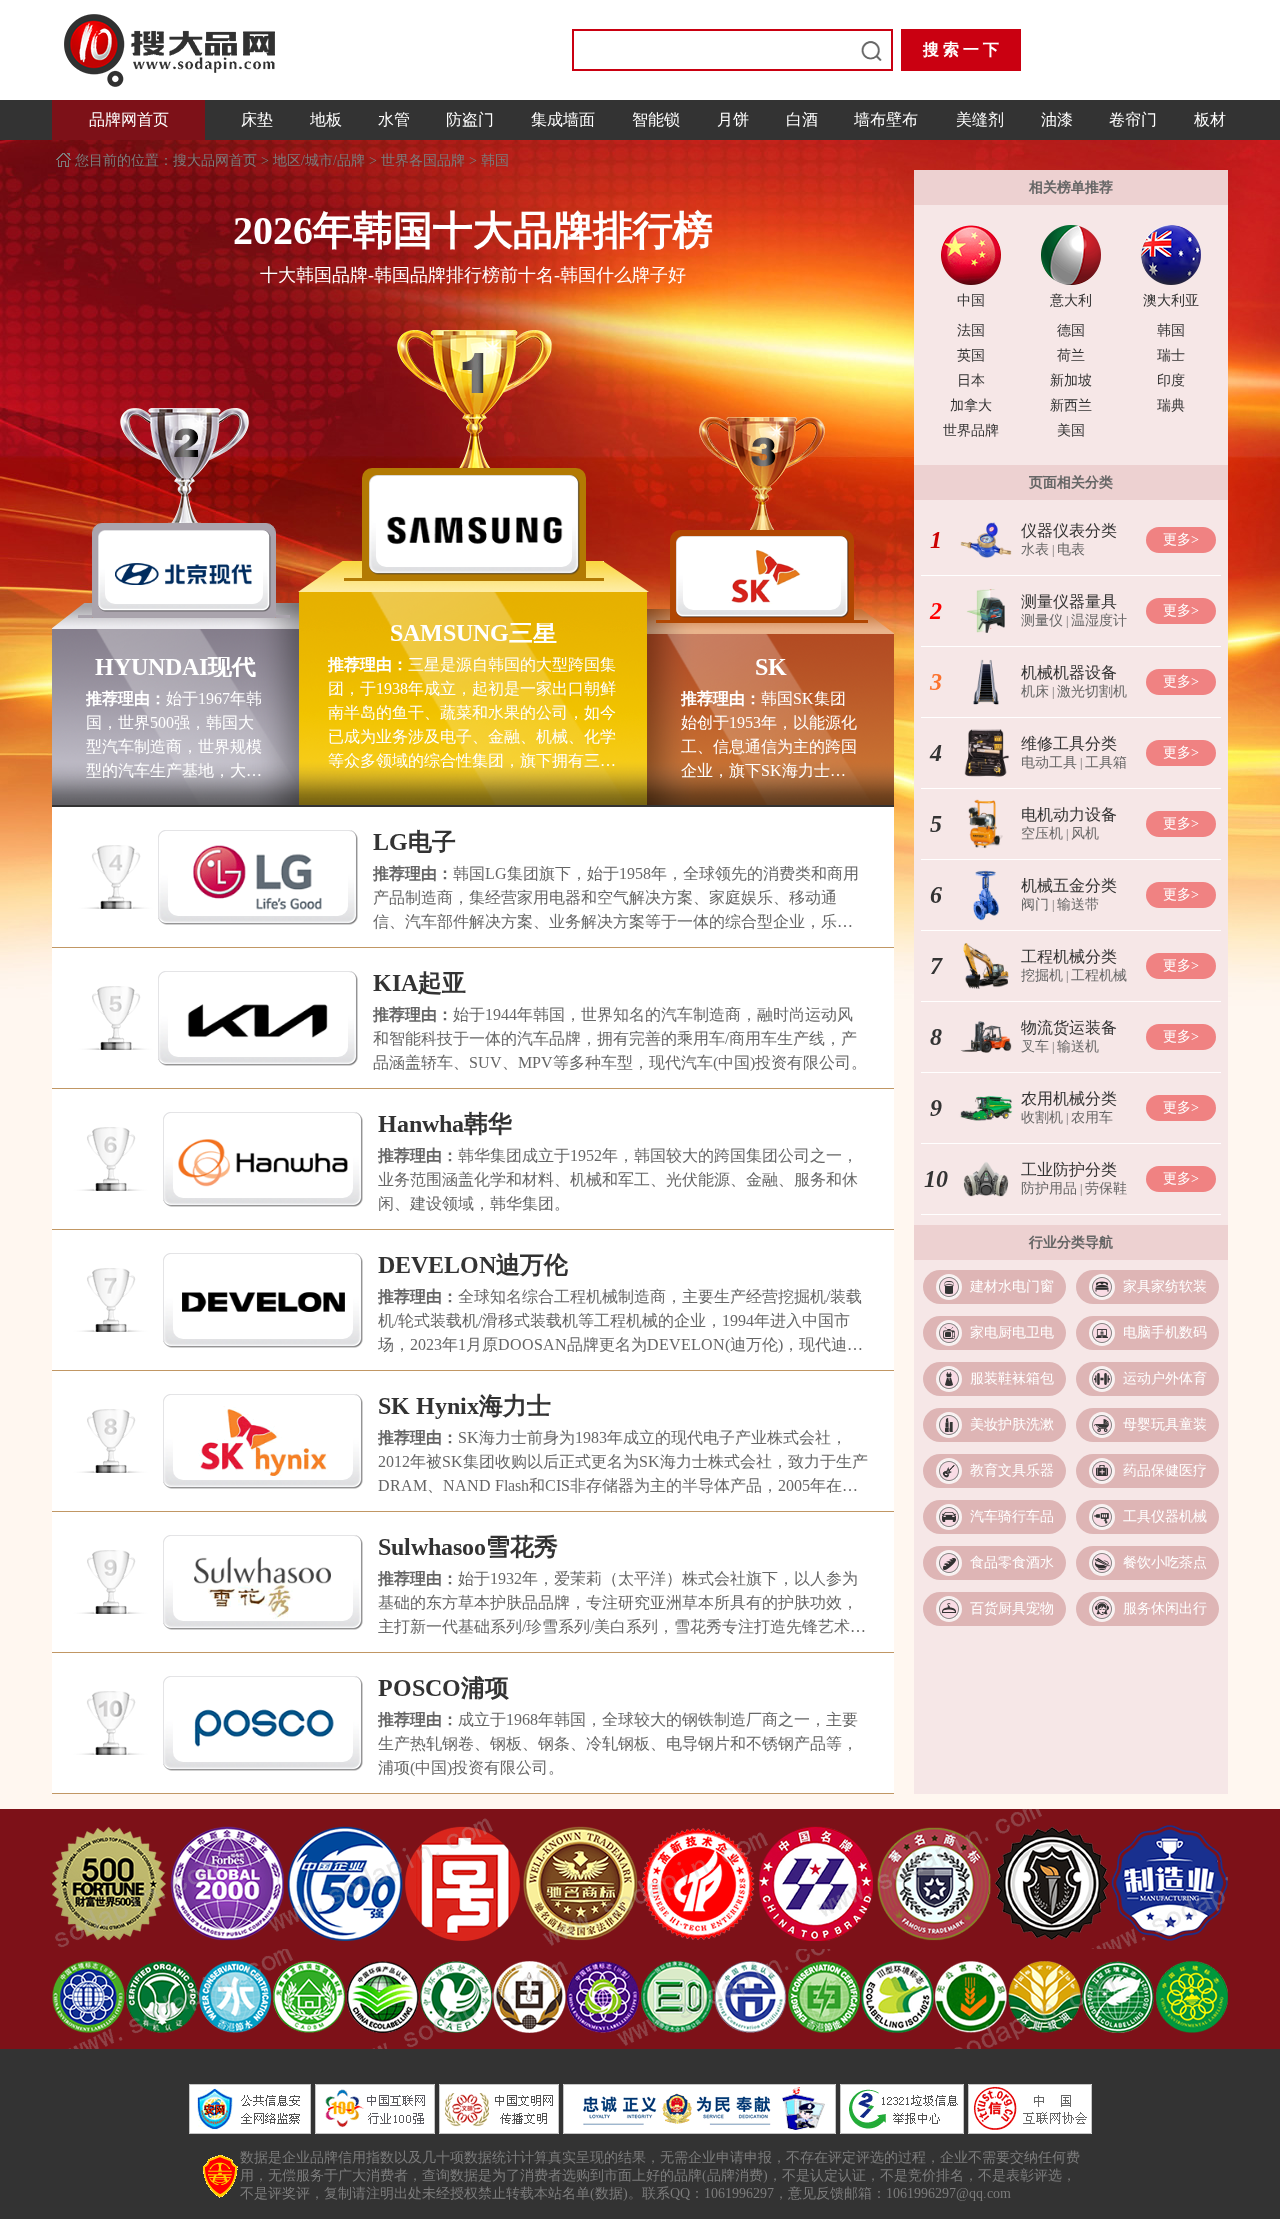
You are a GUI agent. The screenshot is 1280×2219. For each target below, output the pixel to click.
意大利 (1071, 300)
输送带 (1078, 904)
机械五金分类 (1069, 885)
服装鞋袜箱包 (1012, 1378)
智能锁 (656, 119)
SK (771, 667)
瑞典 (1171, 405)
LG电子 (414, 842)
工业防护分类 (1069, 1169)
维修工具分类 (1069, 743)
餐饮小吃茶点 (1165, 1562)
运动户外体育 (1165, 1378)
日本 (971, 380)
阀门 (1035, 904)
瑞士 (1171, 355)
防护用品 (1049, 1188)
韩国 (495, 160)
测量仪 (1042, 620)
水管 (394, 119)
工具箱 (1106, 762)
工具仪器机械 (1165, 1516)
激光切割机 (1092, 691)
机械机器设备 (1069, 672)
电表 (1071, 549)
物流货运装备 (1069, 1027)
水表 (1035, 549)
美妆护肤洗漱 (1012, 1424)
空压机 (1042, 833)
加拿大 (971, 405)
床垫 (257, 119)
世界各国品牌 (423, 160)
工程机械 (1099, 975)
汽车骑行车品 (1012, 1516)
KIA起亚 (419, 983)
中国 (971, 300)
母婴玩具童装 (1165, 1424)
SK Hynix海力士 (464, 1406)
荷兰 (1071, 355)
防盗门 (470, 119)
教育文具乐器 (1012, 1470)
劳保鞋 (1106, 1188)
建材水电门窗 (1012, 1286)
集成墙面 (563, 119)
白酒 (802, 119)
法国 (971, 330)
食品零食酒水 (1012, 1562)
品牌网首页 (129, 119)
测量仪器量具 (1069, 601)
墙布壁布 (886, 119)
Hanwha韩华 (445, 1124)
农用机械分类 (1069, 1098)
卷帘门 (1133, 119)
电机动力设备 (1069, 814)
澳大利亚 (1171, 300)
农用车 (1092, 1117)
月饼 (733, 119)
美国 (1071, 430)
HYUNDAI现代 (175, 667)
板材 (1210, 119)
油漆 (1057, 119)
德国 (1071, 330)
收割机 (1042, 1117)
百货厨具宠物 (1012, 1608)
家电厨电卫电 (1012, 1332)
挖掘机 (1042, 975)
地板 (326, 119)
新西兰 (1071, 405)
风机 (1085, 833)
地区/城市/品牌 (319, 160)
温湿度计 (1099, 620)
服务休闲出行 (1165, 1608)
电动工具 (1049, 762)
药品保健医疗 (1165, 1470)
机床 (1035, 691)
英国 (971, 355)
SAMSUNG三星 (473, 633)
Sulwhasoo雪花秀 (468, 1547)
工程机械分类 (1069, 956)
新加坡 (1071, 380)
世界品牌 (971, 430)
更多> (1181, 539)
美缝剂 (980, 119)
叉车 (1035, 1046)
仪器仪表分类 (1069, 530)
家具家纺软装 (1165, 1286)
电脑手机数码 (1165, 1332)
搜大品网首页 (217, 160)
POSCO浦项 (443, 1688)
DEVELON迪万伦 (473, 1265)
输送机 (1078, 1046)
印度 (1171, 380)
